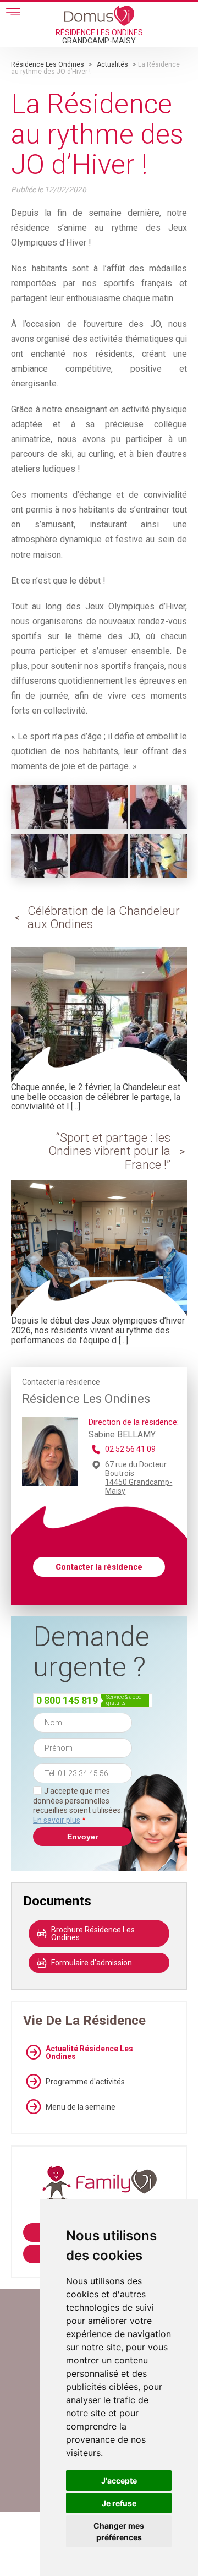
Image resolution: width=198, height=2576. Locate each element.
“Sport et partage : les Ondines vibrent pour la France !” (109, 1151)
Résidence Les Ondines (48, 64)
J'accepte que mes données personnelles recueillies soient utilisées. (78, 1806)
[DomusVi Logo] (99, 15)
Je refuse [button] (119, 2503)
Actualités (112, 64)
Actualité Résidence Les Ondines (89, 2052)
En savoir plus (57, 1820)
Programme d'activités (85, 2082)
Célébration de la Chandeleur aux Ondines (104, 917)
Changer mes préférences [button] (119, 2531)
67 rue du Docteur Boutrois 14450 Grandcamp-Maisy (139, 1478)
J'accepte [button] (119, 2480)
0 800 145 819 (67, 1700)
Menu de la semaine (81, 2107)
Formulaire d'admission (92, 1963)
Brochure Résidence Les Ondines (93, 1934)
